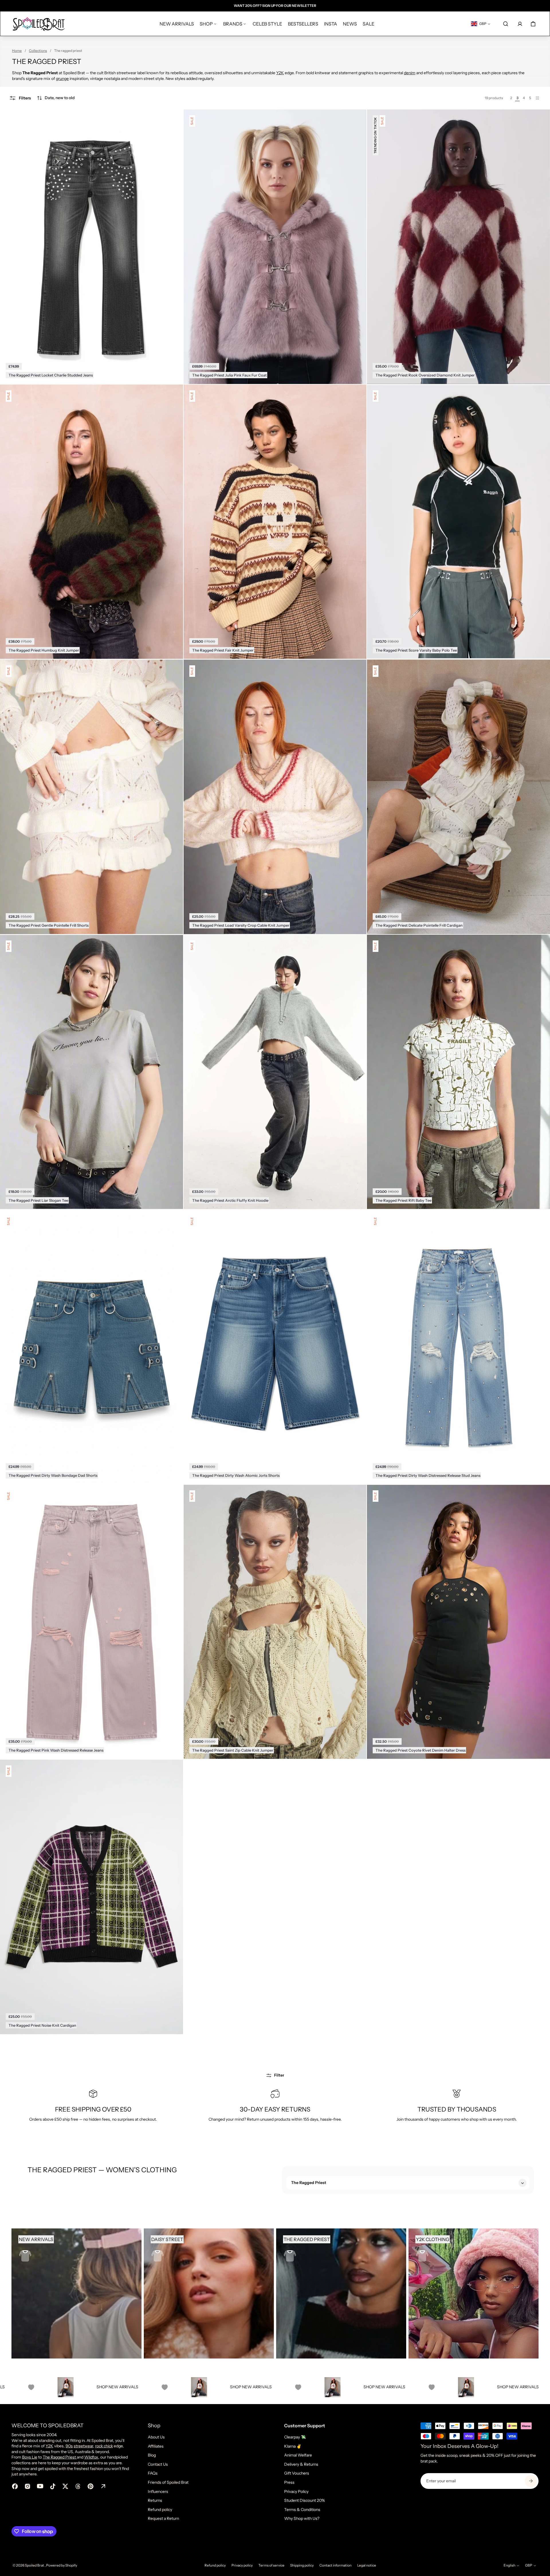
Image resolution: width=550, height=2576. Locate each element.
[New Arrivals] (76, 2293)
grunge (62, 79)
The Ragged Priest (60, 2457)
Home (17, 51)
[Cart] (533, 24)
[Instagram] (27, 2486)
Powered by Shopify (62, 2565)
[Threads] (78, 2486)
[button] (56, 98)
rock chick (104, 2446)
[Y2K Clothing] (474, 2293)
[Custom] (103, 2486)
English (509, 2565)
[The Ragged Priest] (341, 2293)
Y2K (280, 73)
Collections (38, 51)
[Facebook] (15, 2486)
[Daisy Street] (209, 2293)
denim (410, 73)
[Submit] (531, 2481)
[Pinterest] (91, 2486)
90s (69, 2446)
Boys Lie (30, 2457)
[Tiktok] (53, 2486)
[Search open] (506, 24)
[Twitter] (65, 2486)
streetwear (83, 2446)
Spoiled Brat (35, 2565)
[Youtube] (40, 2486)
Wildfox (91, 2457)
